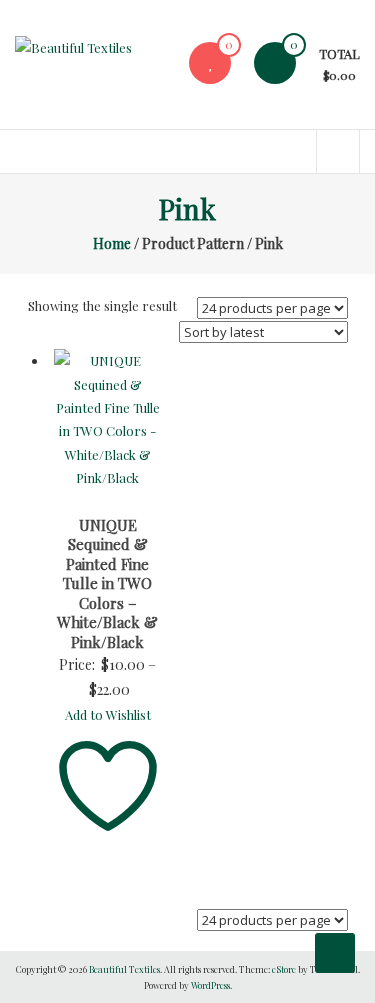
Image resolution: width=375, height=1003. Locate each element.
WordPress (210, 985)
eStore (284, 969)
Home (112, 243)
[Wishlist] (210, 62)
